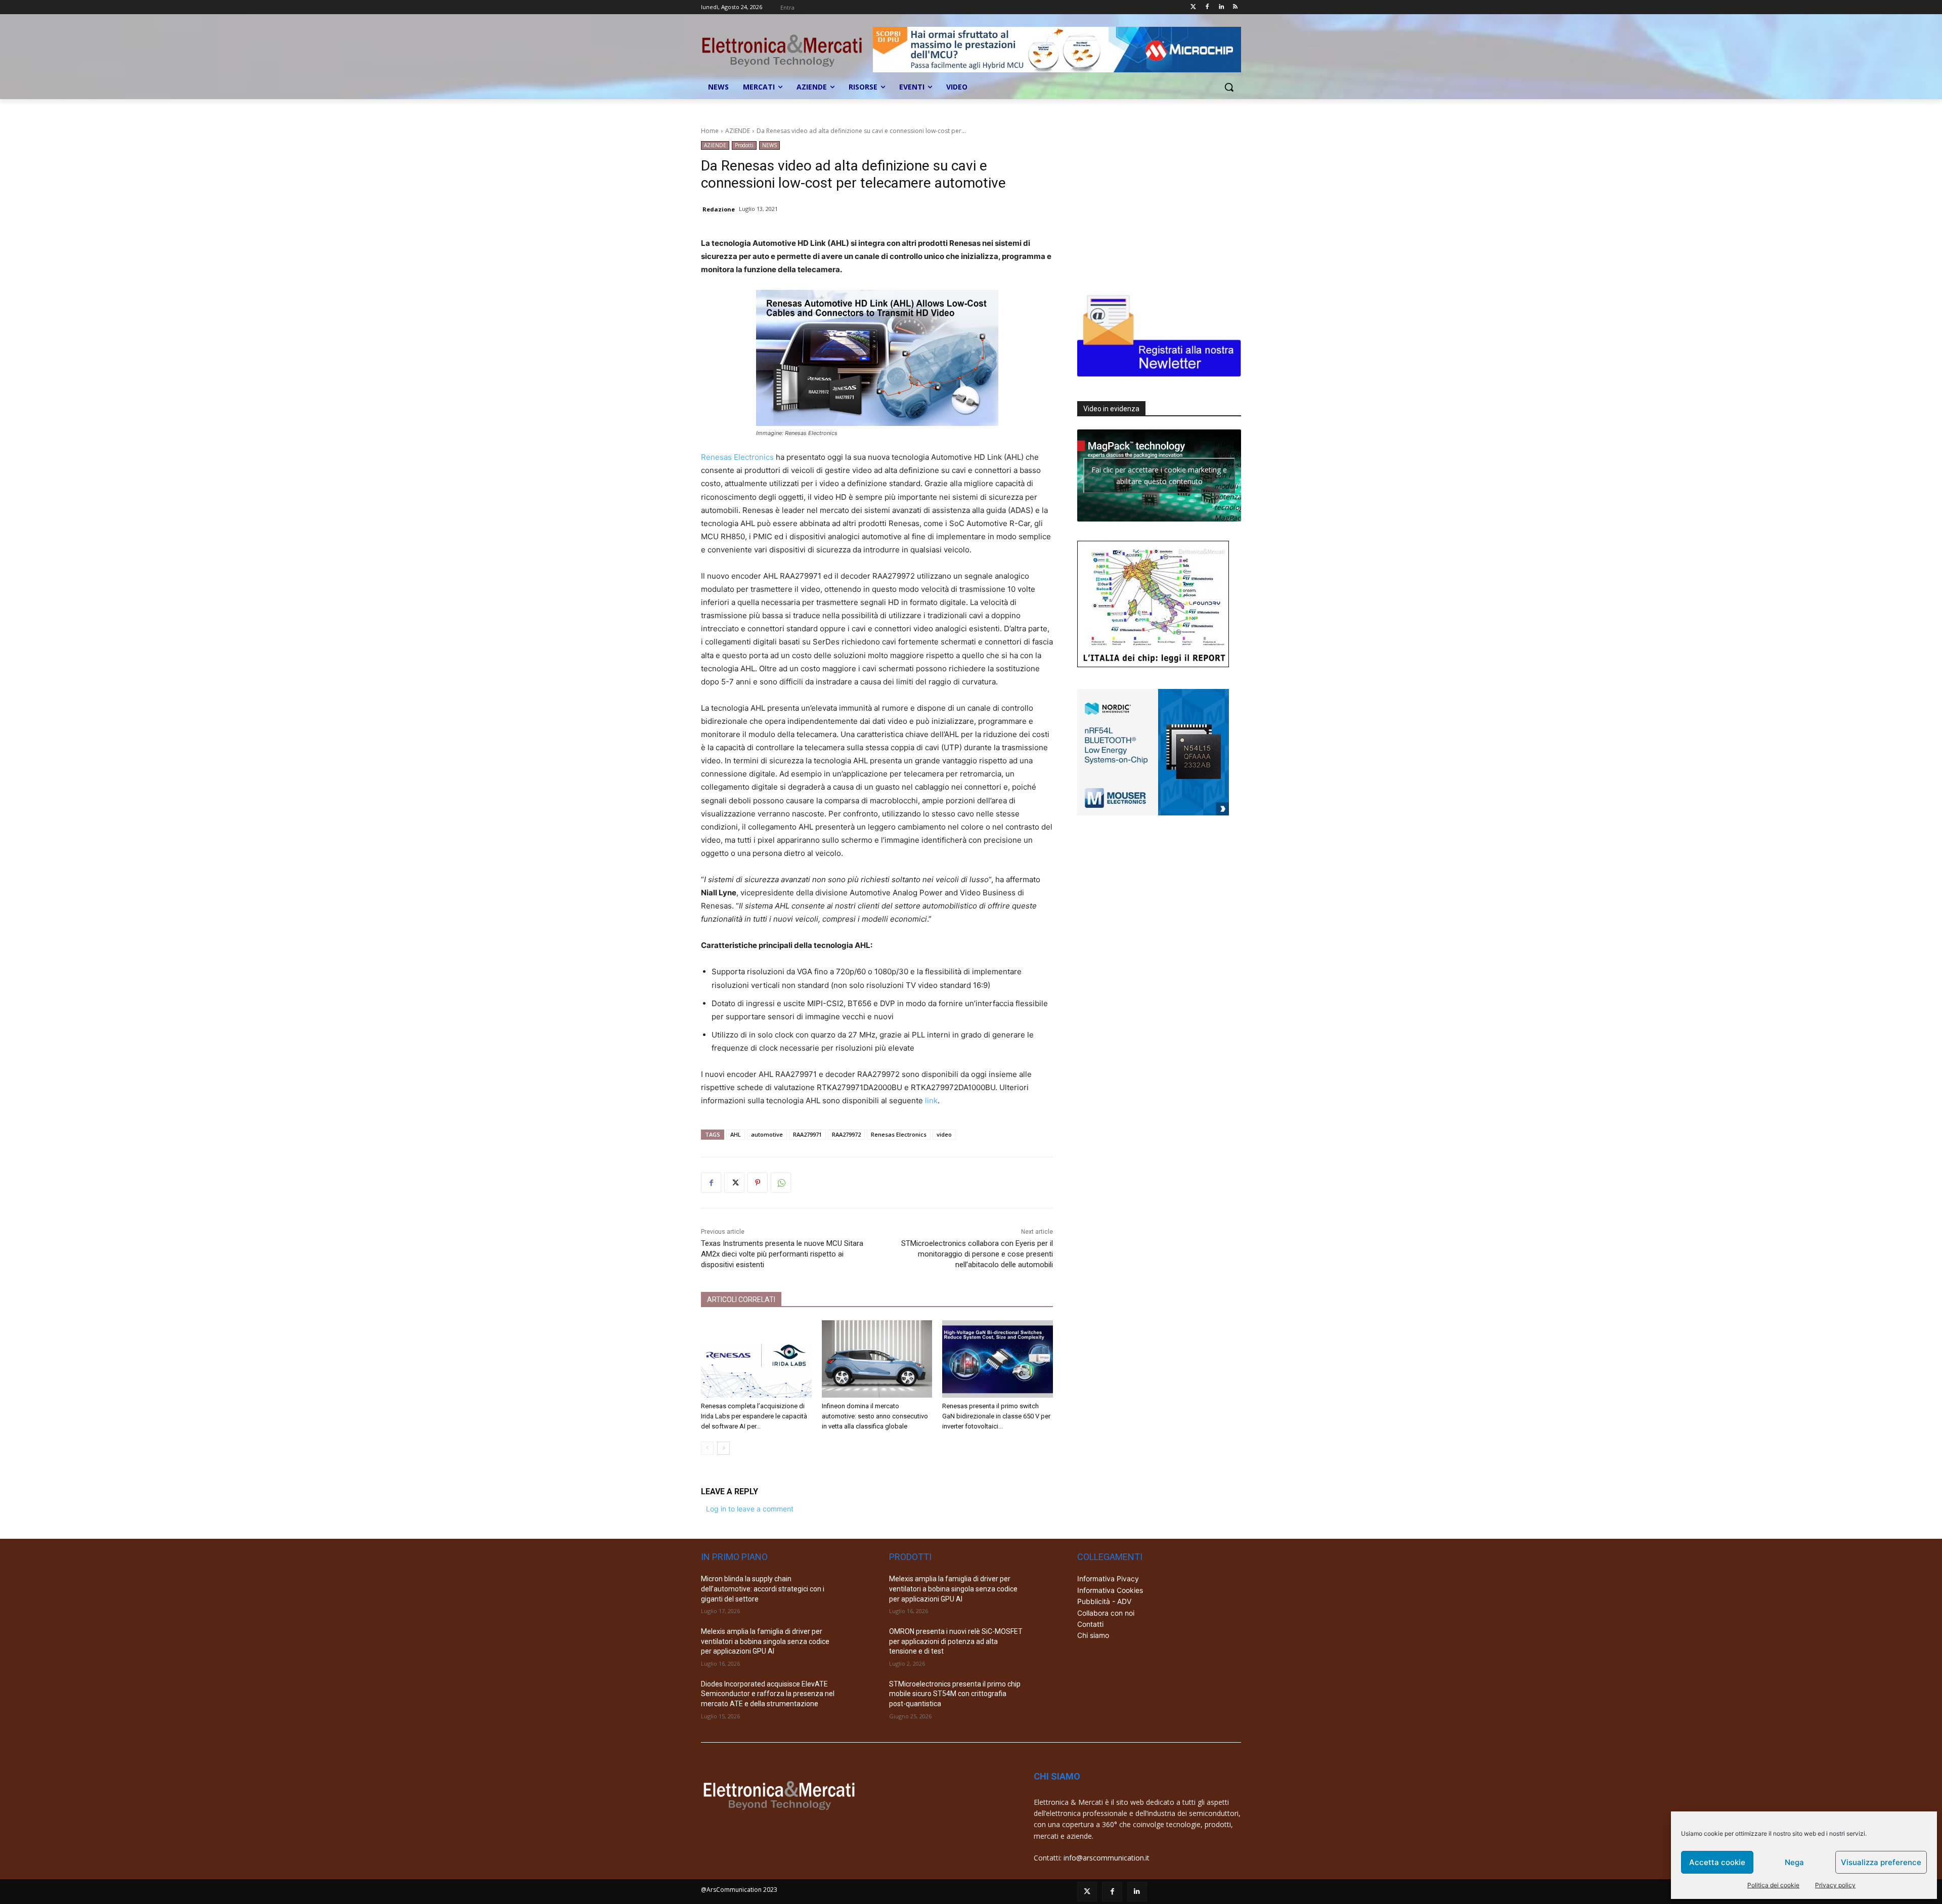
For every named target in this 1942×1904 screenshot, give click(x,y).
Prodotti (744, 145)
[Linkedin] (1221, 7)
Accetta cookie (1717, 1862)
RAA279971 (807, 1134)
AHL (736, 1134)
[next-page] (723, 1448)
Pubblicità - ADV (1104, 1601)
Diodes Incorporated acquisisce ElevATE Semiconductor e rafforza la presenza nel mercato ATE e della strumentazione (768, 1694)
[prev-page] (707, 1448)
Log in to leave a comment (750, 1509)
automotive (767, 1134)
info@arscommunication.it (1107, 1858)
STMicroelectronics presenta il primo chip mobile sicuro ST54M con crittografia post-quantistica (955, 1694)
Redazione (719, 209)
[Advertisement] (1153, 204)
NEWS (769, 145)
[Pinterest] (758, 1183)
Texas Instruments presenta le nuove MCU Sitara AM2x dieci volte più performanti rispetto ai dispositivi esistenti (782, 1254)
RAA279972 (846, 1134)
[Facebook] (1207, 7)
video (944, 1134)
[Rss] (1235, 7)
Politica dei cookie (1773, 1885)
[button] (1229, 87)
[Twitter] (1193, 7)
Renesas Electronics (737, 457)
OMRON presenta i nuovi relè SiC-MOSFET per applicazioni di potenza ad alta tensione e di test (956, 1641)
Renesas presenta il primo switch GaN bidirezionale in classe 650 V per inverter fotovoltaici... (996, 1416)
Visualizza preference (1881, 1862)
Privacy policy (1835, 1885)
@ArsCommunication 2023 (739, 1890)
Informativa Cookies (1110, 1590)
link (931, 1100)
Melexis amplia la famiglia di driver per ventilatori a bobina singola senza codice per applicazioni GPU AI (765, 1641)
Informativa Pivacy (1108, 1578)
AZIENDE (738, 131)
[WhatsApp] (781, 1183)
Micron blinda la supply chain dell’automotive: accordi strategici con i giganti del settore (763, 1589)
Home (710, 131)
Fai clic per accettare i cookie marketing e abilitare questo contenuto (1159, 475)
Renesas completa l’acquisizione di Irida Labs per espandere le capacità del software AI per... (754, 1416)
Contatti (1090, 1624)
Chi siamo (1093, 1635)
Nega (1794, 1862)
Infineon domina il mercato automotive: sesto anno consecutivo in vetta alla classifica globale (875, 1416)
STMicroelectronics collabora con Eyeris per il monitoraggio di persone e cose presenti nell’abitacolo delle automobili (977, 1254)
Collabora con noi (1106, 1613)
